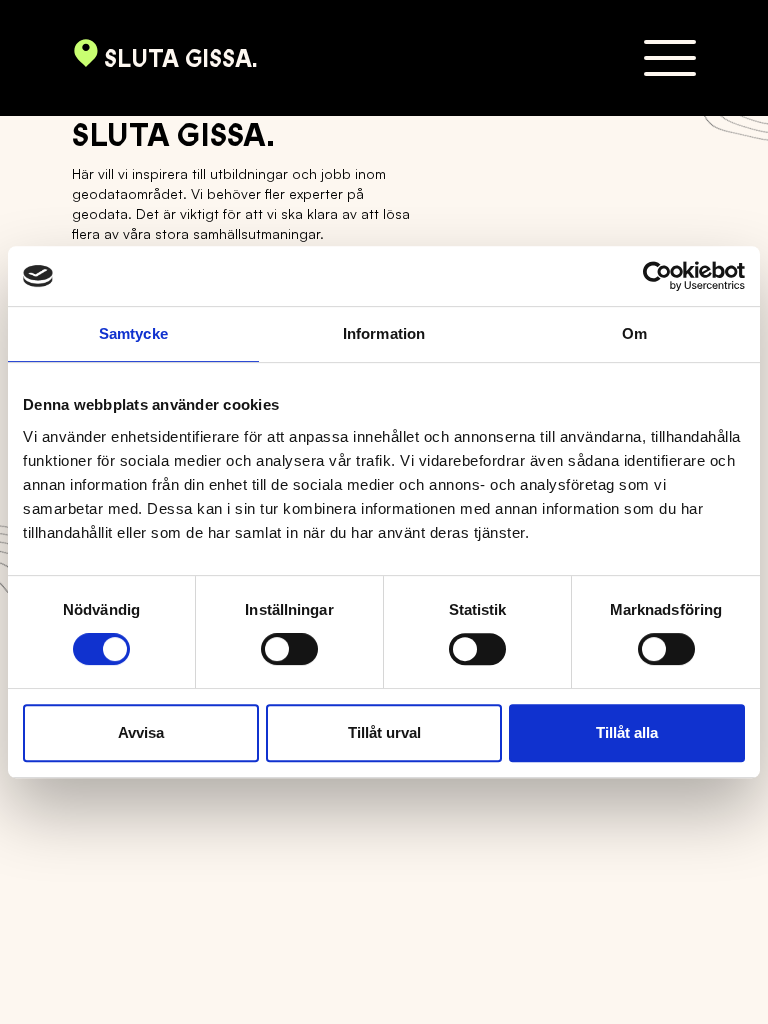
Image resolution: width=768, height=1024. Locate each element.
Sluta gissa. (181, 59)
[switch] (289, 649)
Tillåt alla (627, 732)
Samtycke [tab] (133, 333)
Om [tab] (634, 333)
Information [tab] (384, 333)
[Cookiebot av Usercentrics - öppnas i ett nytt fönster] (657, 276)
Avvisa (141, 732)
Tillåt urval (384, 732)
